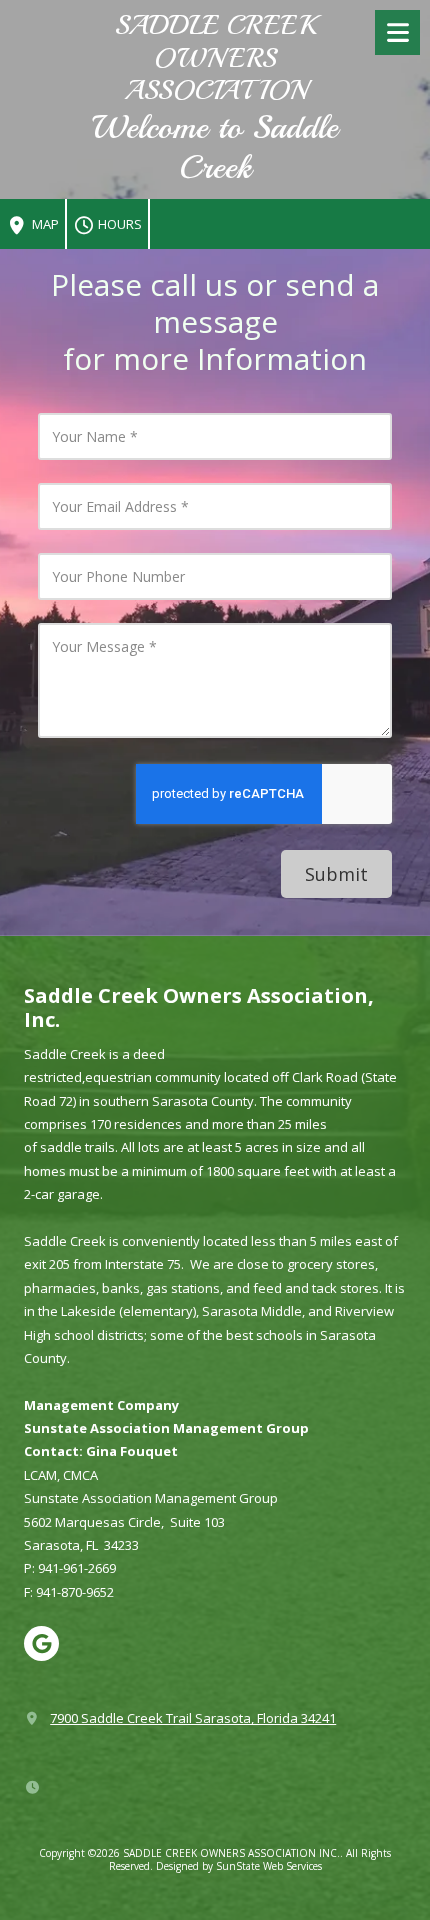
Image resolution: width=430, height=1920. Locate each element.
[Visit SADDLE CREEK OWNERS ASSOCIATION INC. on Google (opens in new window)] (41, 1643)
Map (44, 224)
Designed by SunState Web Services (239, 1866)
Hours (118, 224)
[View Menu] (397, 32)
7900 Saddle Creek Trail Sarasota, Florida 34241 (193, 1718)
